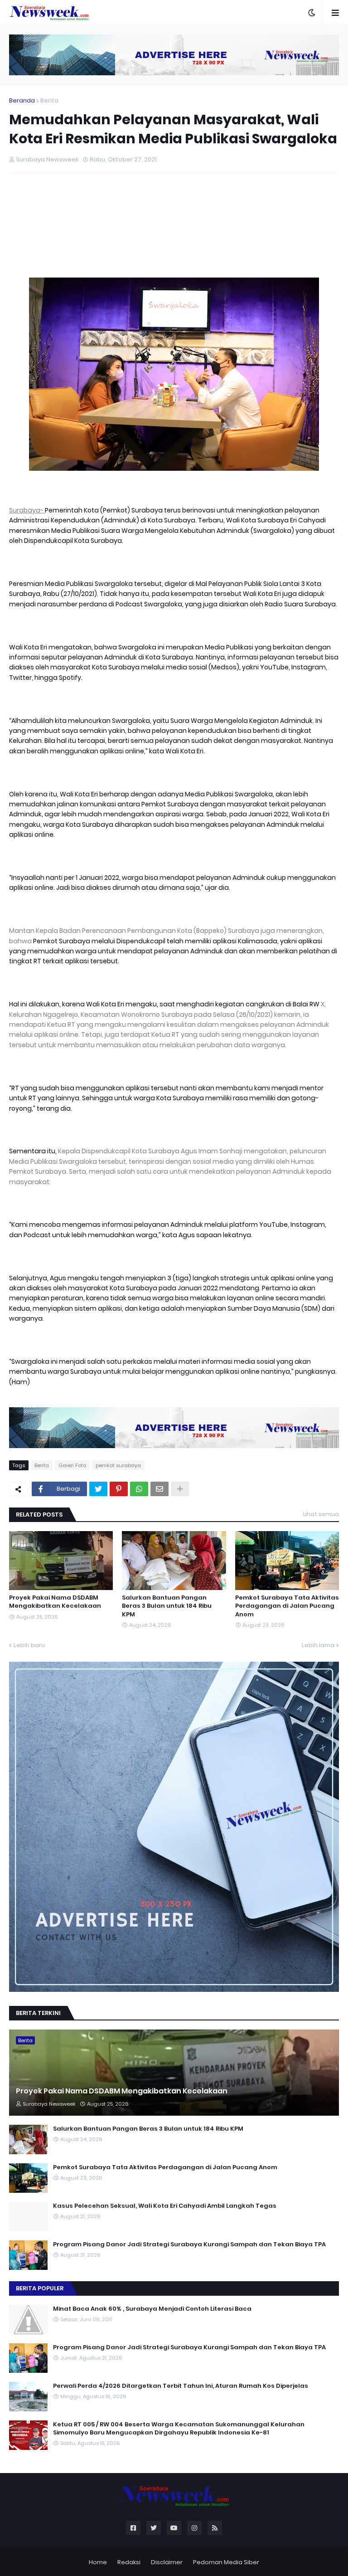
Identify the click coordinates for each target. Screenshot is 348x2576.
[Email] (159, 1489)
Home (98, 2562)
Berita (49, 100)
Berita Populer (40, 2288)
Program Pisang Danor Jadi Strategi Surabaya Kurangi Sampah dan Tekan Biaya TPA (189, 2244)
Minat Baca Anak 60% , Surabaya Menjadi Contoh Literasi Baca (152, 2309)
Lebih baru (29, 1645)
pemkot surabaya (118, 1465)
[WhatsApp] (139, 1489)
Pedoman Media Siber (226, 2562)
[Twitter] (98, 1489)
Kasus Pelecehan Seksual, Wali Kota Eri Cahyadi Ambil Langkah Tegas (165, 2206)
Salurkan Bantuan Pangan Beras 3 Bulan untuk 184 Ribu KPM (167, 1606)
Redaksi (129, 2562)
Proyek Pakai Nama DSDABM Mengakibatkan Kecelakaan (55, 1602)
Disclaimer (167, 2562)
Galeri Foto (72, 1465)
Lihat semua (321, 1514)
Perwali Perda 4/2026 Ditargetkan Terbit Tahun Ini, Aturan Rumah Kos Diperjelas (181, 2386)
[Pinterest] (119, 1489)
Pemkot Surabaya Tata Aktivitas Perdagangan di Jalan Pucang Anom (287, 1606)
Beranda (22, 100)
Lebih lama (318, 1645)
